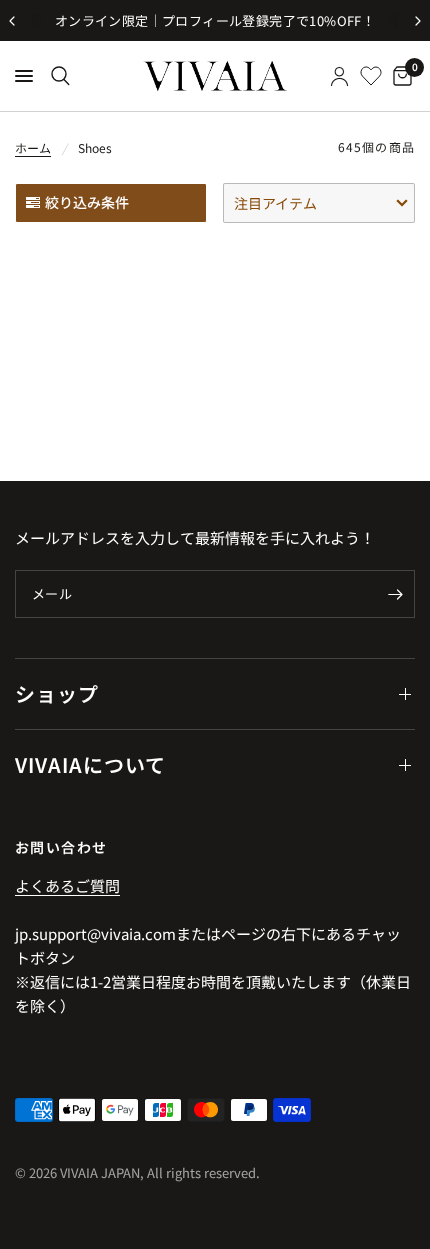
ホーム (33, 147)
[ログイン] (339, 76)
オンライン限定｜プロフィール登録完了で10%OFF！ (215, 20)
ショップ (57, 693)
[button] (319, 203)
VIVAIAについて (90, 764)
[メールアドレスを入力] (395, 594)
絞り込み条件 (87, 202)
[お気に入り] (371, 76)
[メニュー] (24, 76)
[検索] (60, 76)
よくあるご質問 (67, 885)
